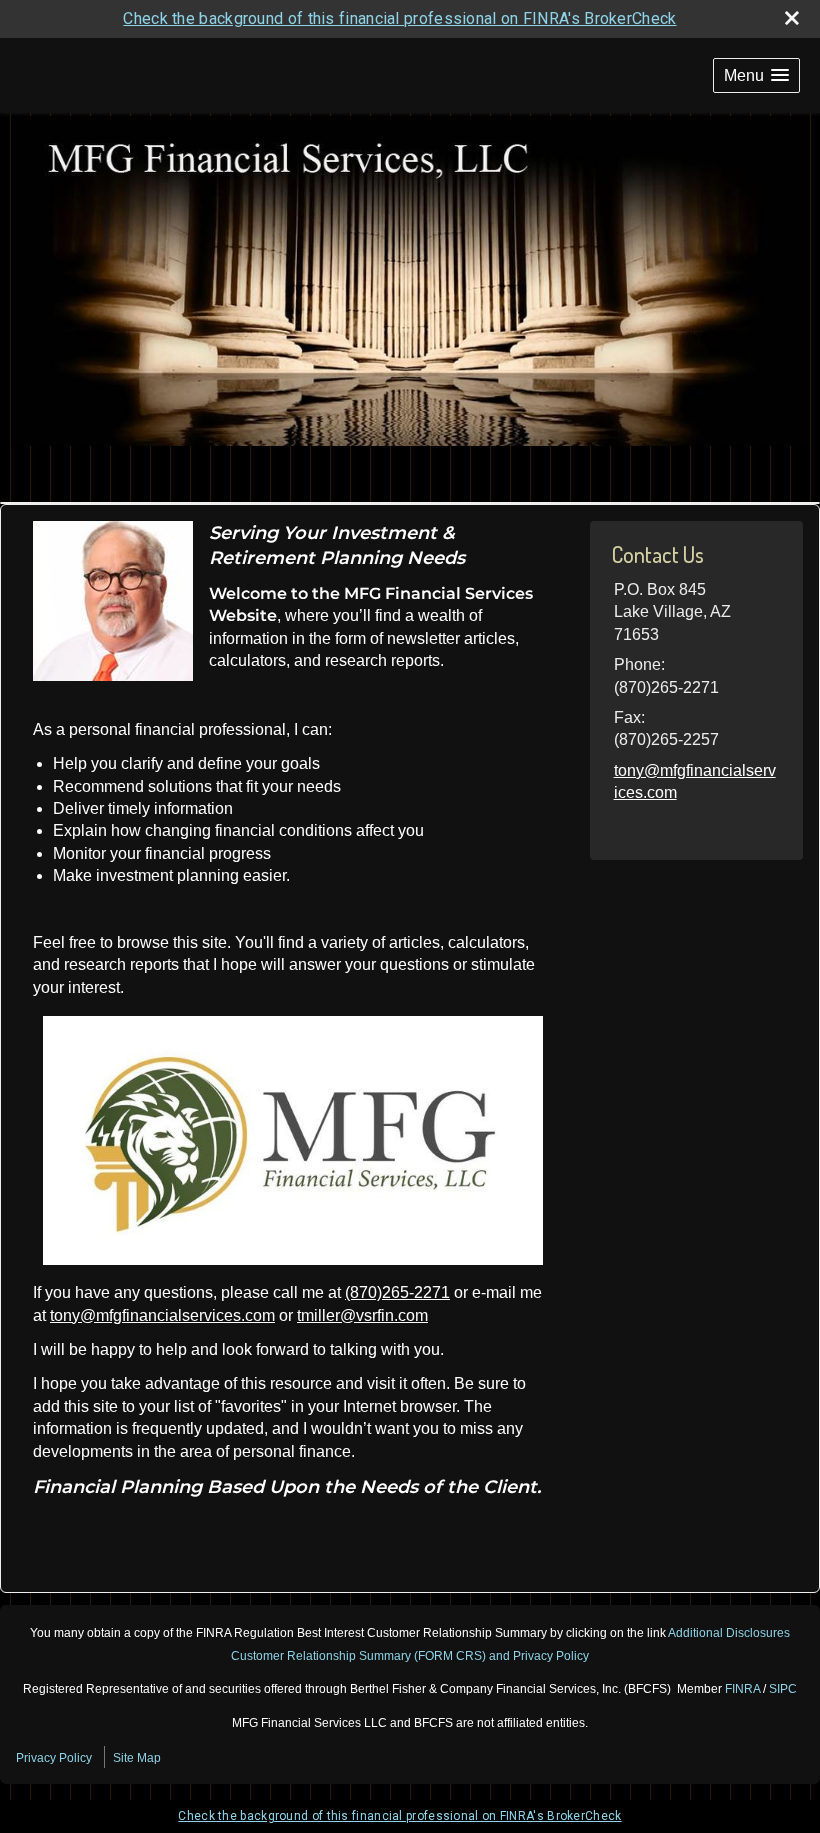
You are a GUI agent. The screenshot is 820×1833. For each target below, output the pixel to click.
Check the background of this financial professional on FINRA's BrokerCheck (399, 18)
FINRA (742, 1689)
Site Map (137, 1758)
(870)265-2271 (397, 1292)
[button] (756, 75)
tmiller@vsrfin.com (362, 1315)
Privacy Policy (54, 1758)
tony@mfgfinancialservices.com (162, 1315)
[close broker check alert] (792, 18)
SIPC (783, 1689)
